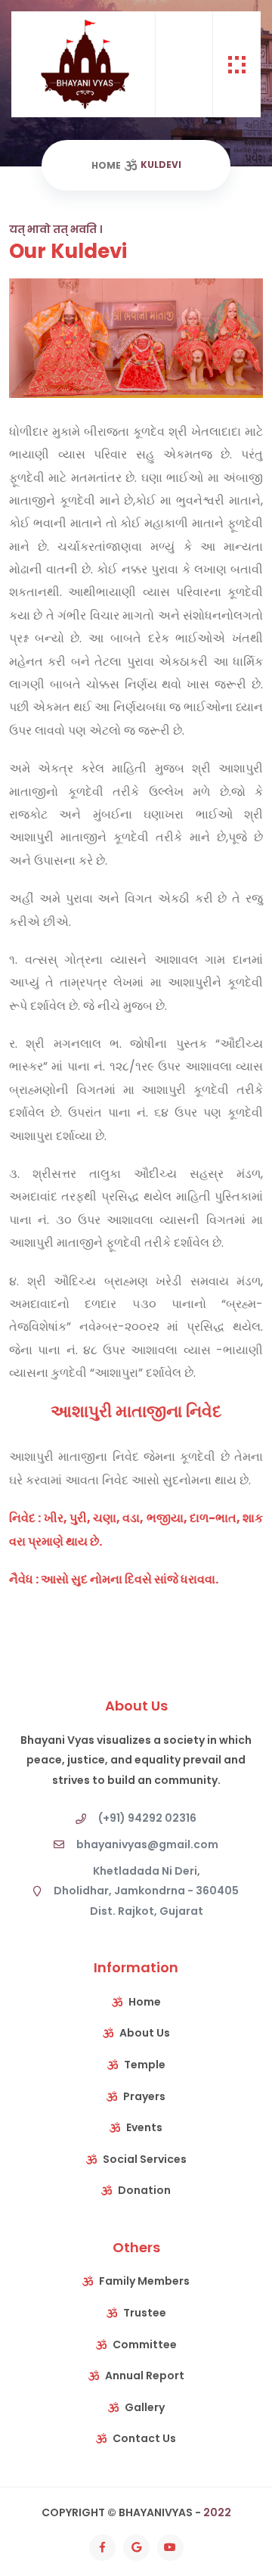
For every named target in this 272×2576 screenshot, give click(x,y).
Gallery (145, 2407)
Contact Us (144, 2438)
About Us (145, 2033)
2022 (217, 2512)
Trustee (145, 2313)
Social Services (145, 2159)
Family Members (144, 2281)
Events (144, 2127)
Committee (145, 2345)
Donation (144, 2190)
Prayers (144, 2096)
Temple (145, 2065)
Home (106, 165)
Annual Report (145, 2376)
